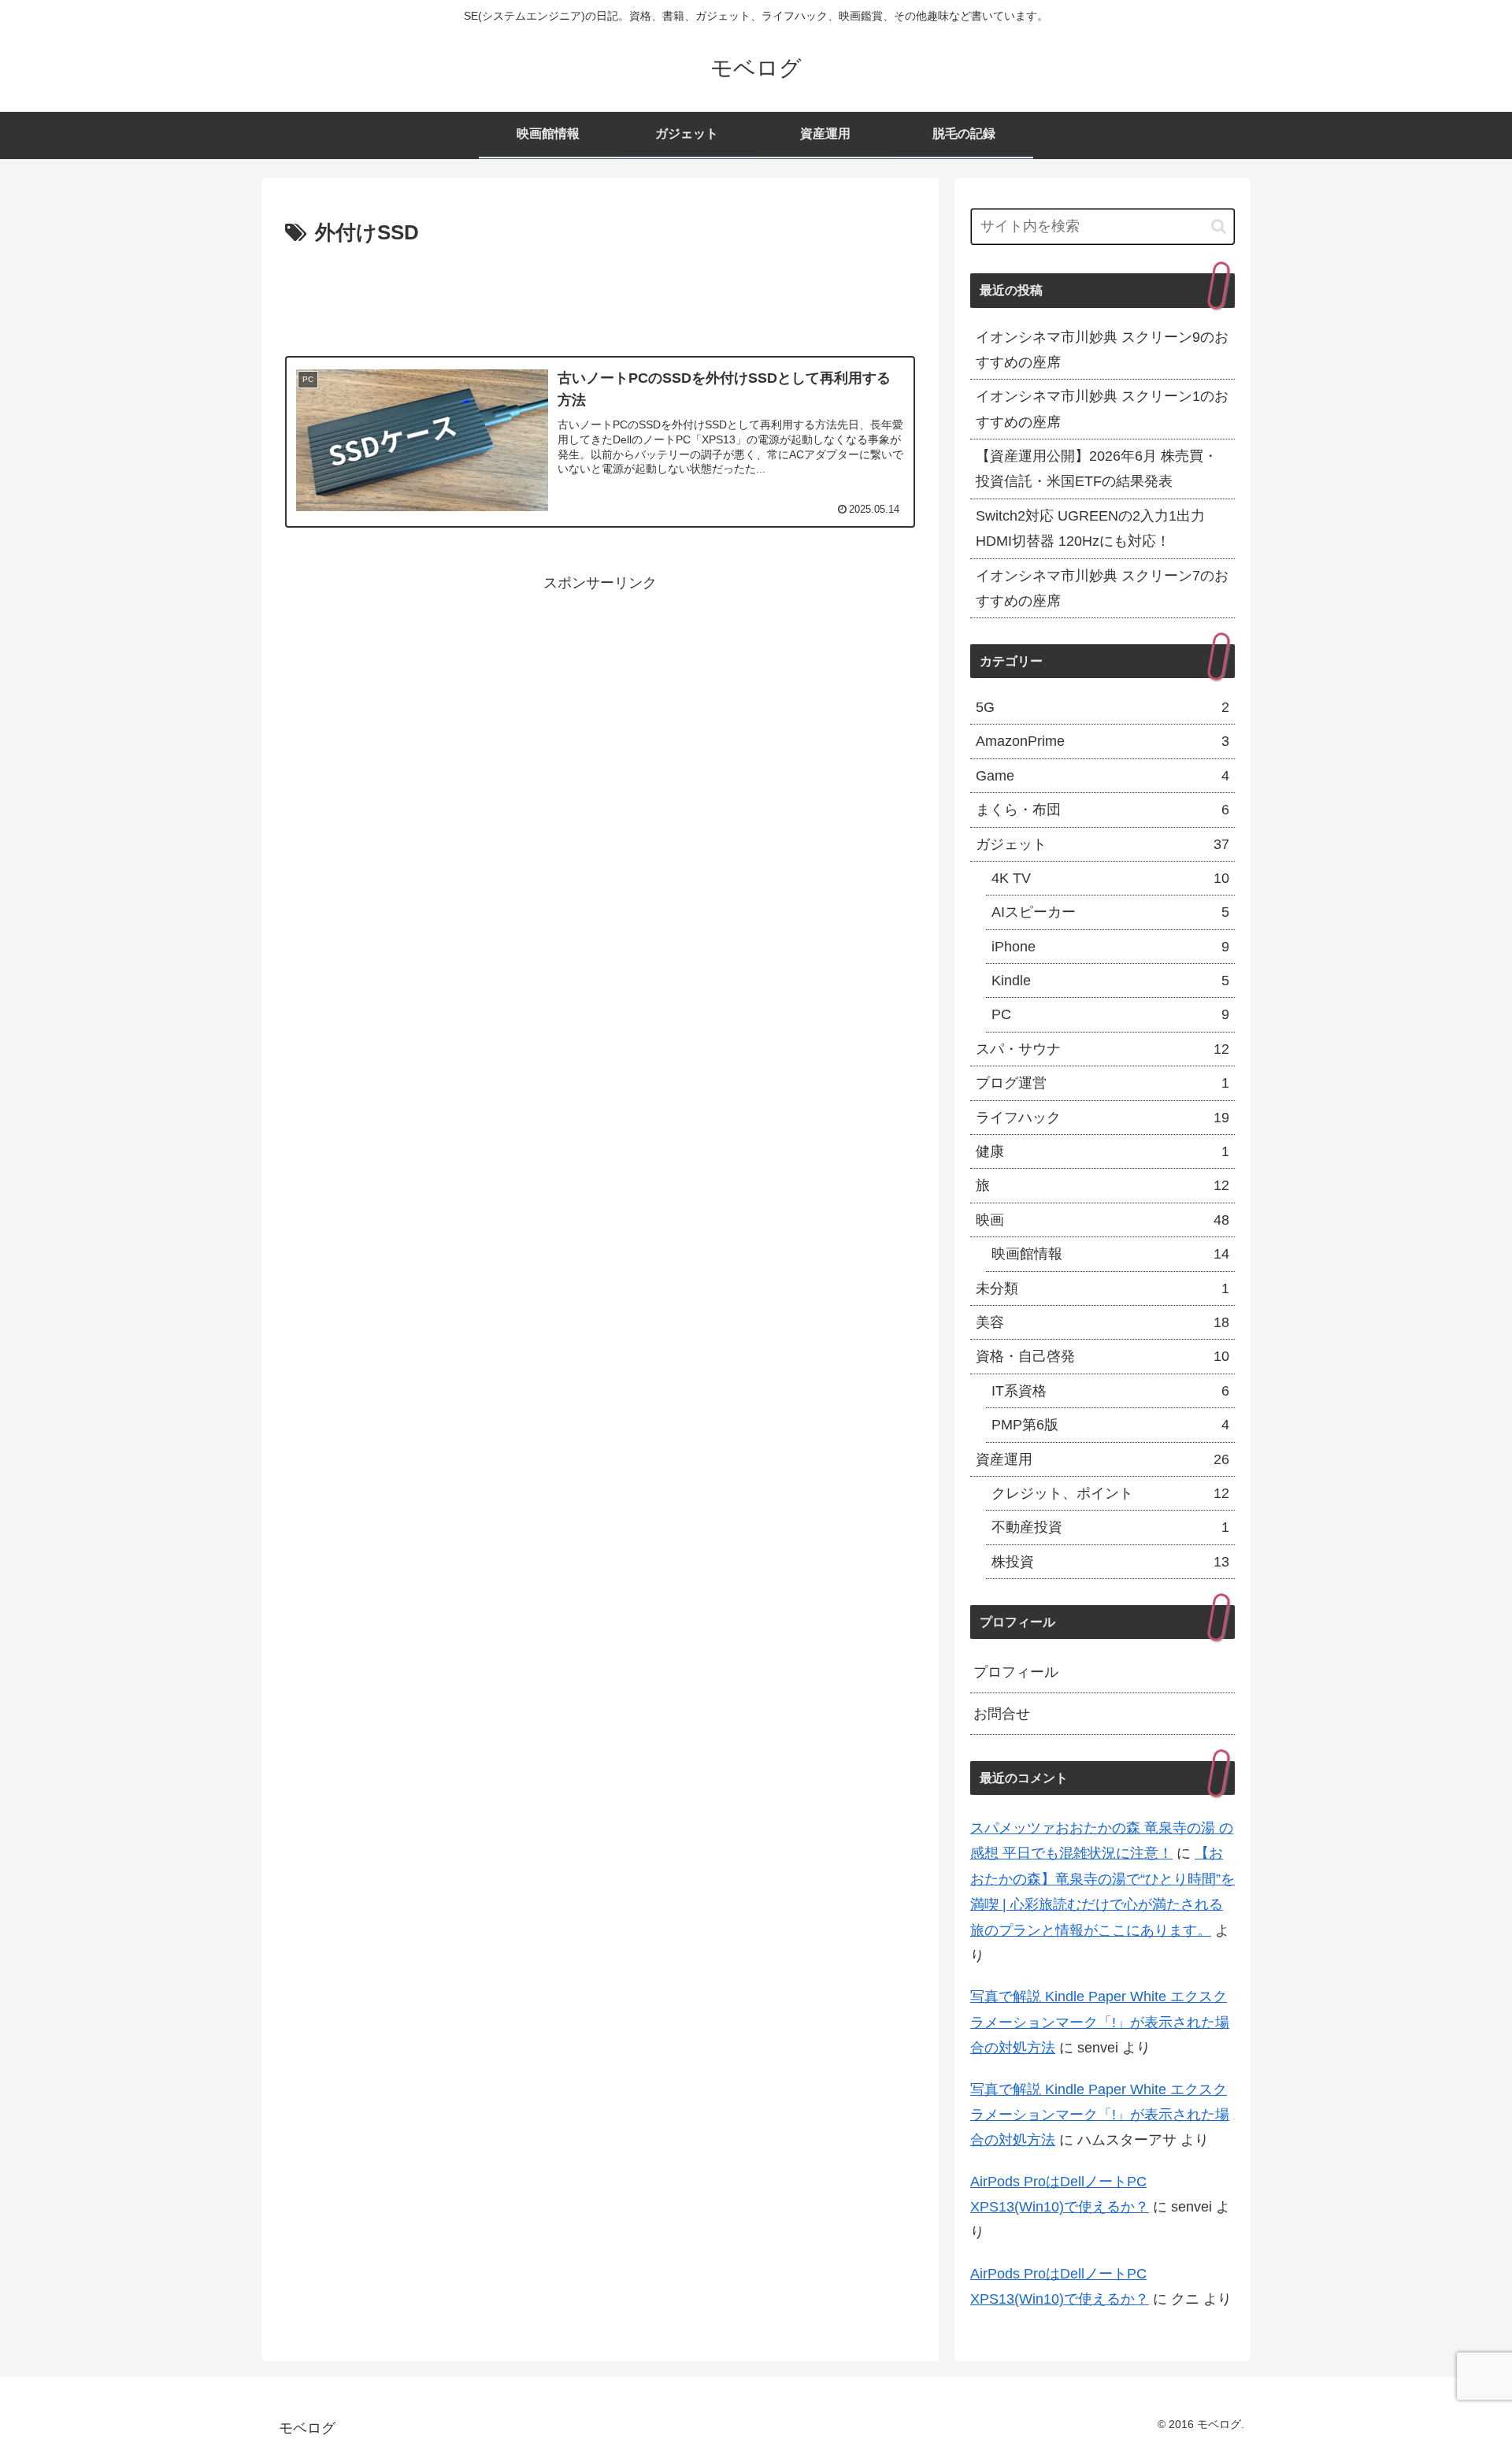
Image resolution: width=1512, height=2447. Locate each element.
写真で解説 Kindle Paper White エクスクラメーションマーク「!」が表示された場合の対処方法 (1100, 2022)
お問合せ (1002, 1714)
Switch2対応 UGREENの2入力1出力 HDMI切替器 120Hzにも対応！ (1090, 528)
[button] (1219, 226)
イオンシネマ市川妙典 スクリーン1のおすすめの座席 (1102, 409)
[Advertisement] (600, 295)
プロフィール (1016, 1672)
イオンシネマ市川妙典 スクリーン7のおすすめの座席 (1102, 588)
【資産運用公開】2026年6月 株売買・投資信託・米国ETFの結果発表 (1097, 469)
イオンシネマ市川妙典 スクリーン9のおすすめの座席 (1102, 350)
